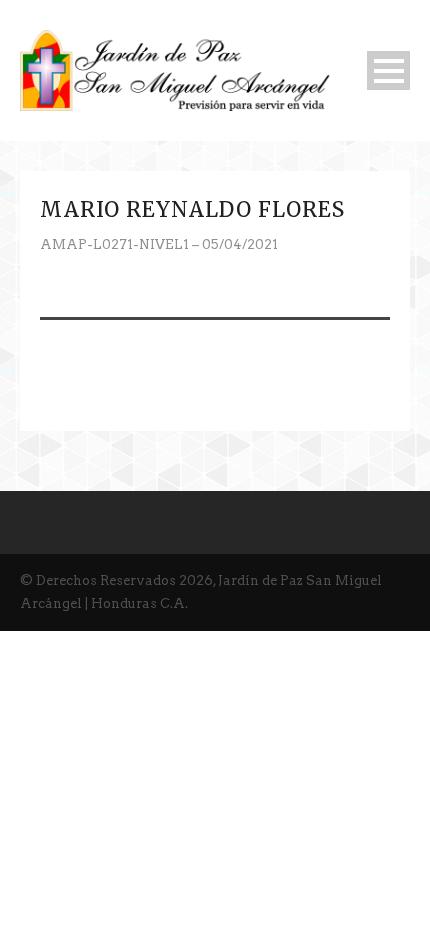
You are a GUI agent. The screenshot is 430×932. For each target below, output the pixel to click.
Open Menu (388, 70)
